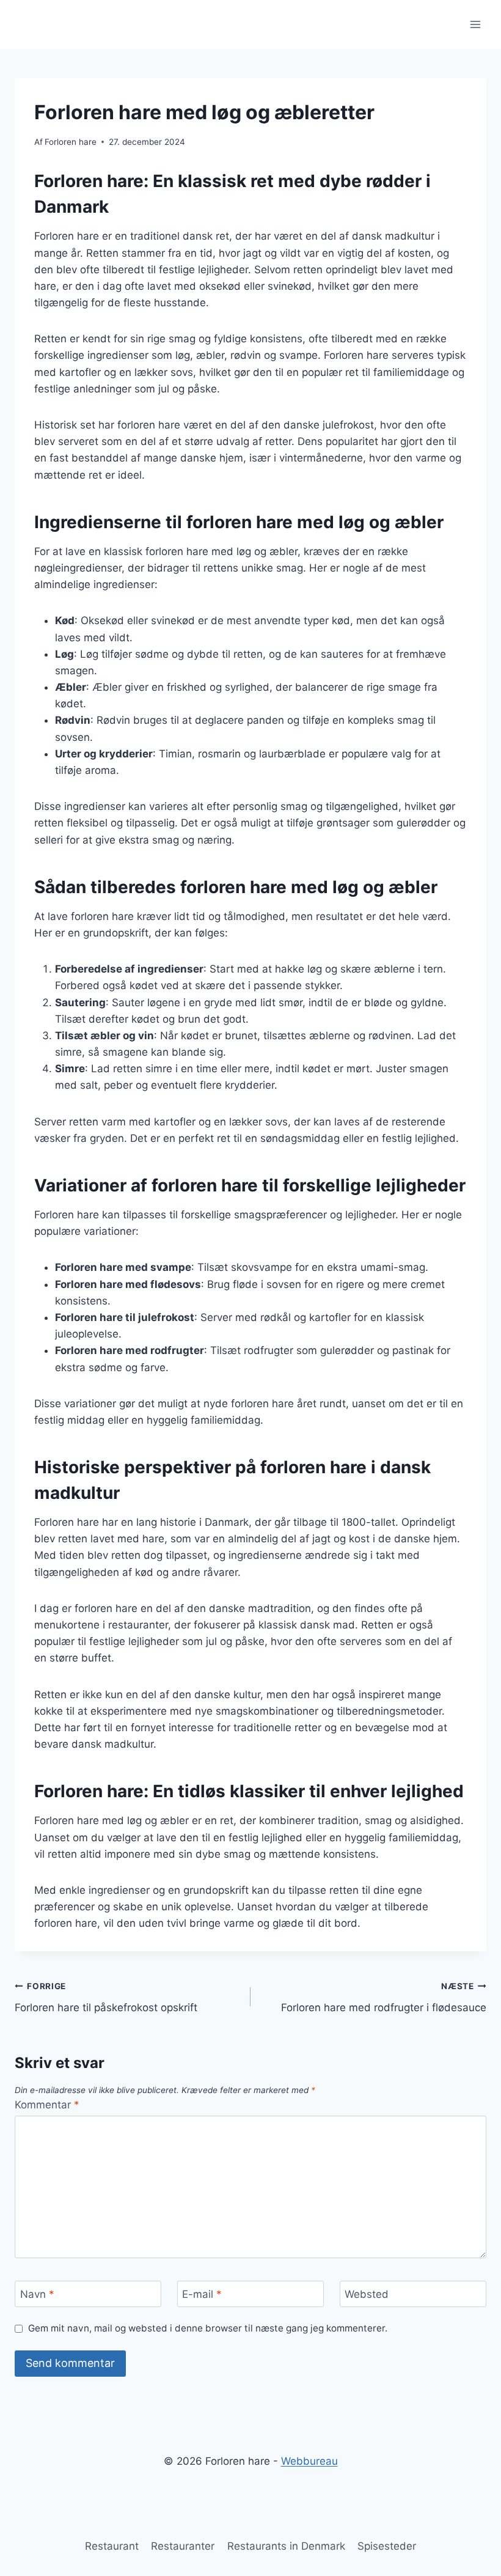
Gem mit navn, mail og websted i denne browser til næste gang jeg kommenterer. (208, 2328)
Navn (37, 2294)
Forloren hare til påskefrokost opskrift (106, 1997)
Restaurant (112, 2546)
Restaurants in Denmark (286, 2546)
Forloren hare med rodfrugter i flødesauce (384, 1997)
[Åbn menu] (475, 24)
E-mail (202, 2294)
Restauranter (183, 2546)
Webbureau (309, 2461)
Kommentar (47, 2105)
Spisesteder (387, 2546)
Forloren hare (71, 142)
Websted (367, 2294)
